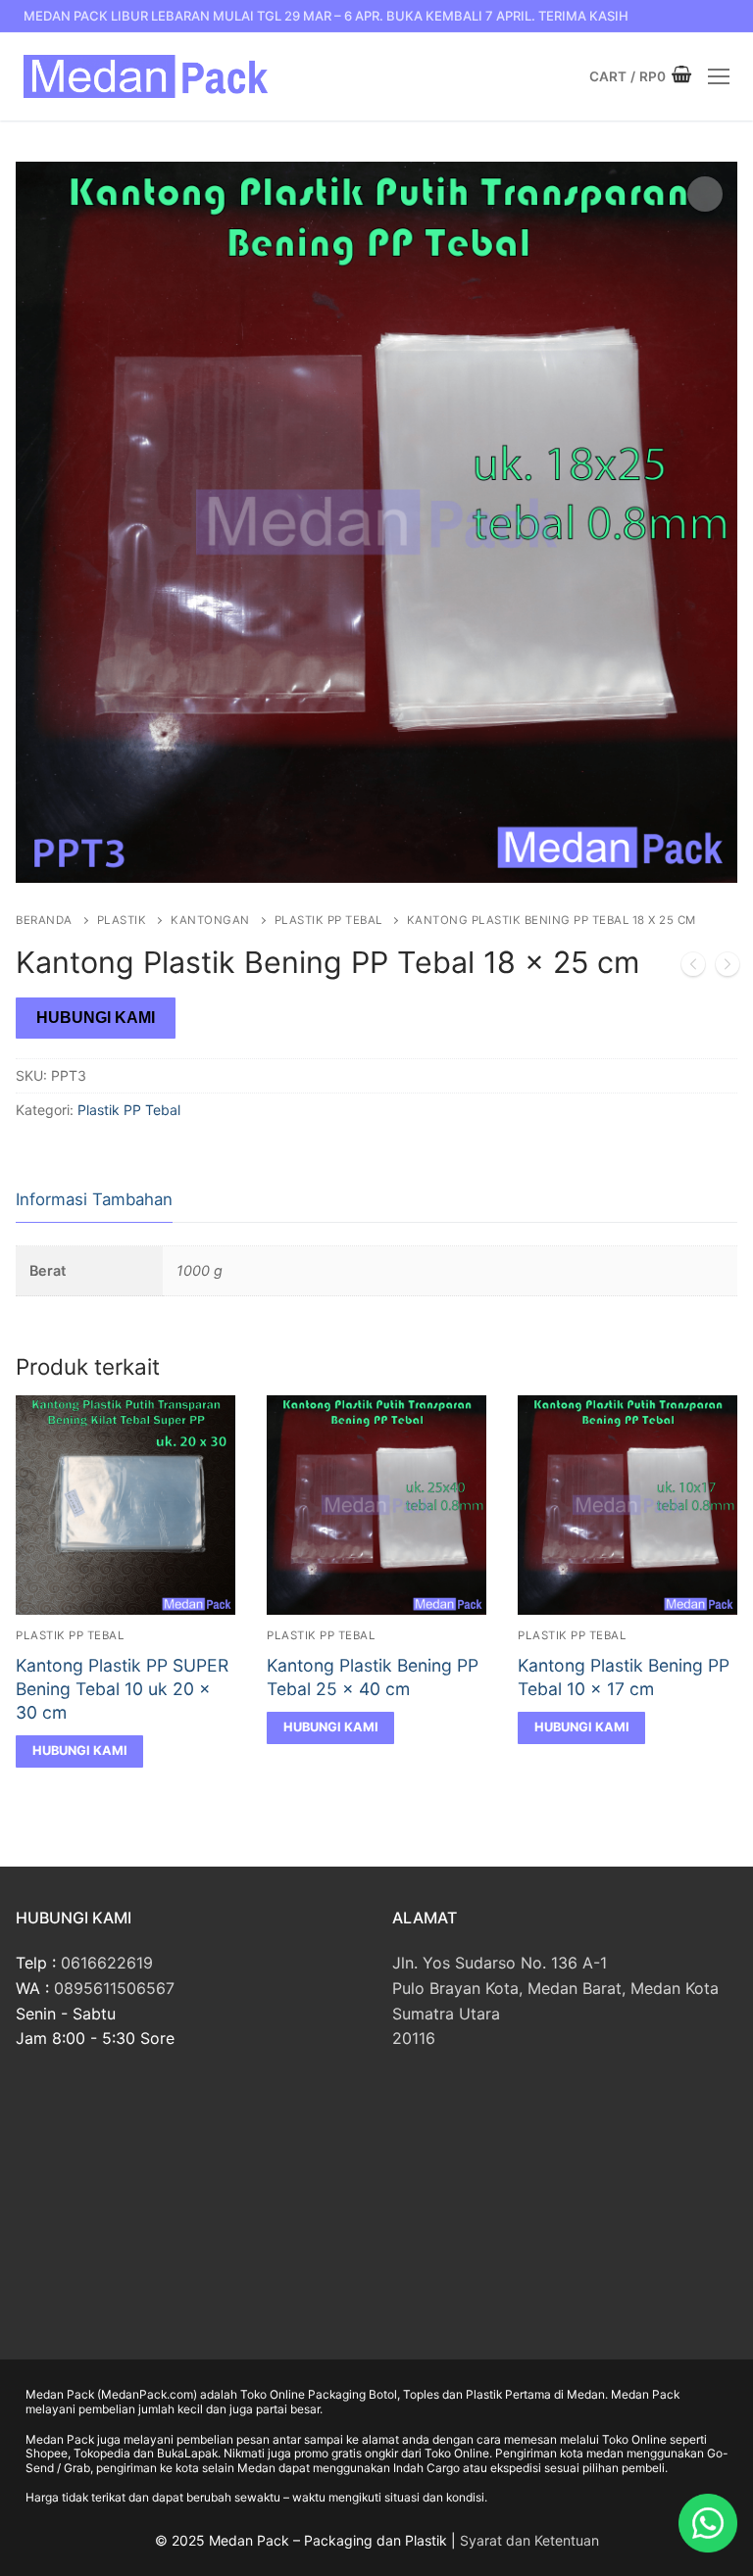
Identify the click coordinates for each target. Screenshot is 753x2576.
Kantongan (210, 920)
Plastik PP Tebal (328, 920)
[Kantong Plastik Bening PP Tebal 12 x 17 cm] (693, 968)
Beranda (44, 920)
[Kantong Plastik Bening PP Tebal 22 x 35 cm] (728, 968)
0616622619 (107, 1963)
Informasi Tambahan (94, 1199)
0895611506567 (114, 1988)
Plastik (122, 920)
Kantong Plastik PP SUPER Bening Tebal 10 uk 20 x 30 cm (122, 1689)
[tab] (94, 1201)
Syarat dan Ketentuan (529, 2540)
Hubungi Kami (96, 1018)
